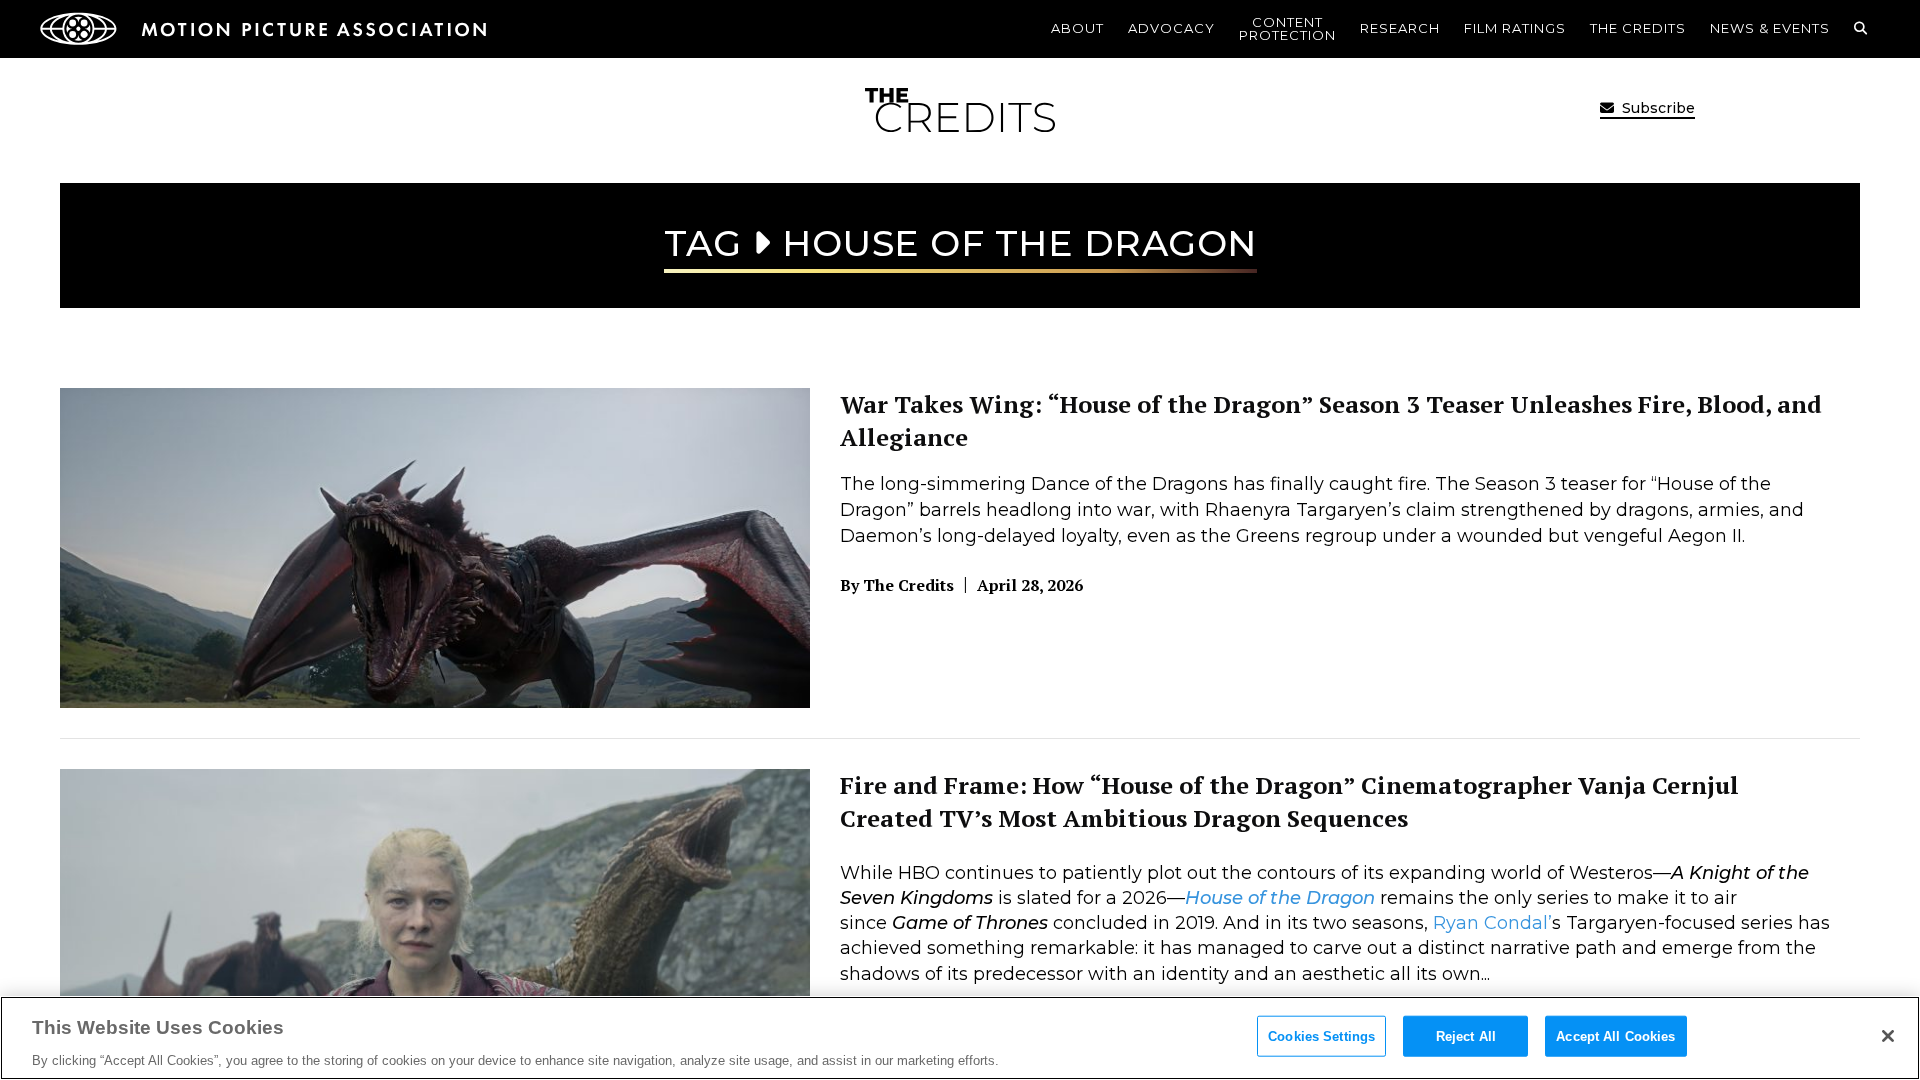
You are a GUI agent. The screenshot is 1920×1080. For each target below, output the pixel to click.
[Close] (1888, 1036)
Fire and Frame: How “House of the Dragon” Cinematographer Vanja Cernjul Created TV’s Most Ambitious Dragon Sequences (1289, 802)
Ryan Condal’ (1492, 923)
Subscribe (1656, 108)
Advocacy (1171, 28)
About (1077, 28)
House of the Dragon (1280, 898)
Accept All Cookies (1615, 1035)
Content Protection (1287, 28)
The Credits (1638, 28)
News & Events (1770, 28)
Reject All (1466, 1035)
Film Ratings (1515, 28)
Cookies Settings (1321, 1035)
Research (1400, 28)
